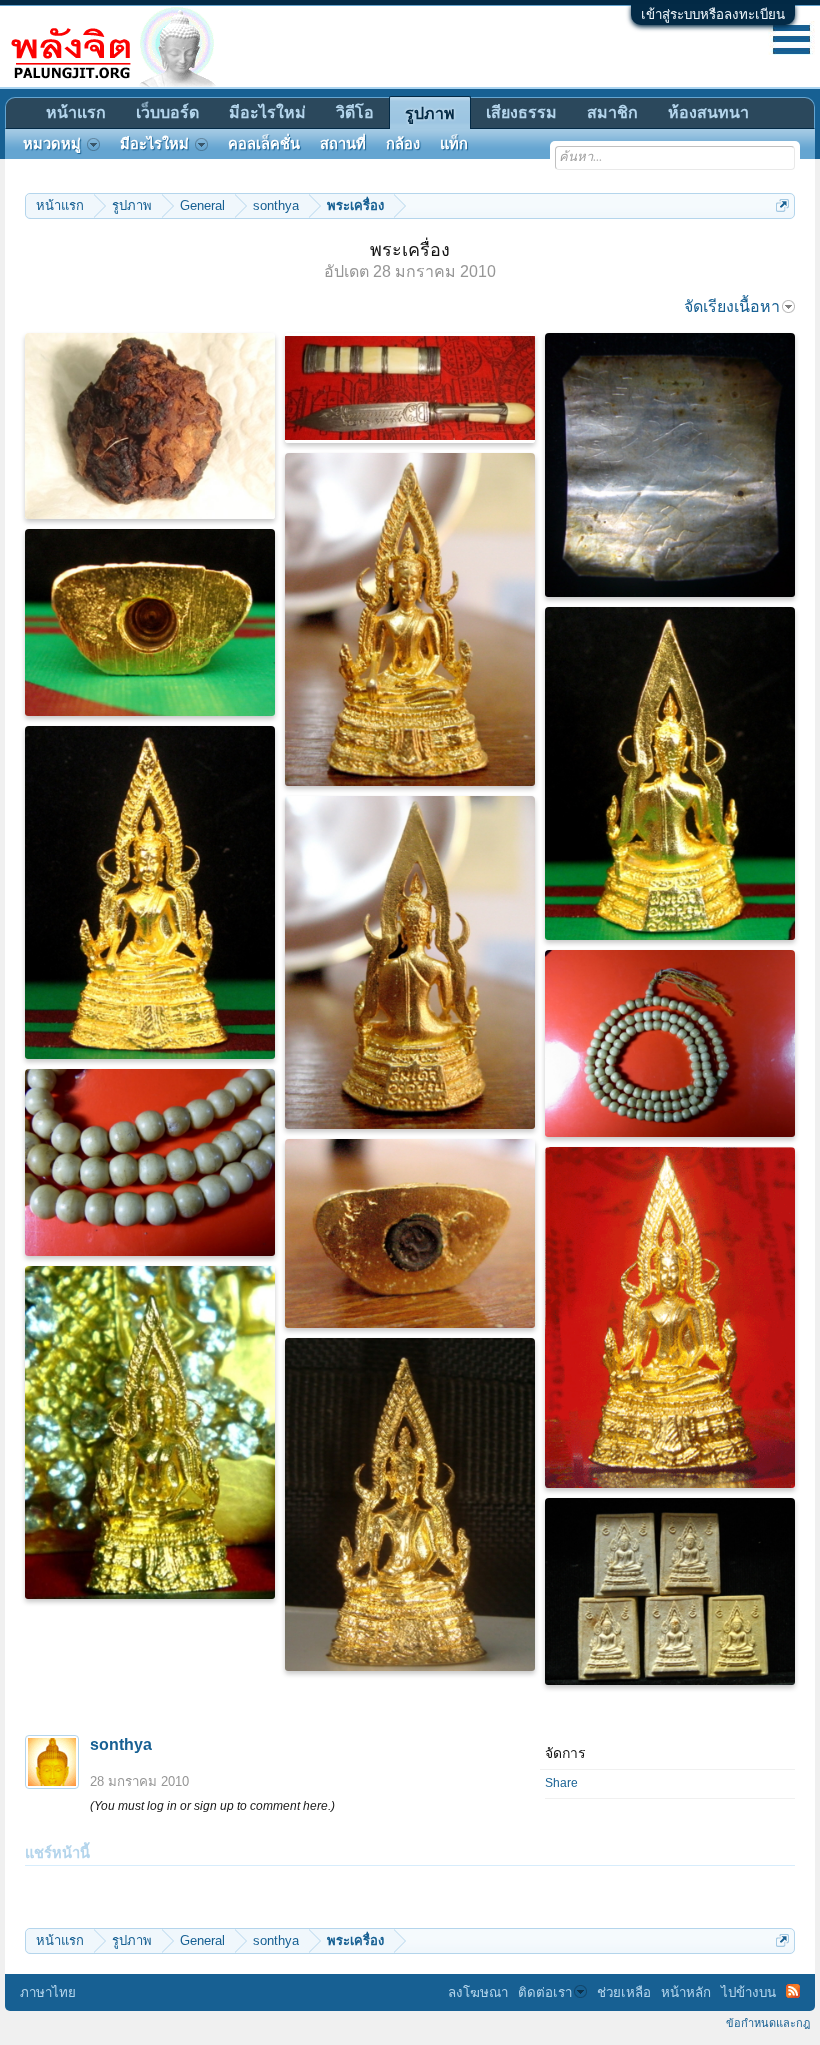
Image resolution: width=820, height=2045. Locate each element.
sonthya (121, 1744)
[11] (410, 388)
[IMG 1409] (670, 1591)
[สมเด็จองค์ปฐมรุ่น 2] (150, 892)
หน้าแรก (76, 112)
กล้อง (403, 144)
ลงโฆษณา (478, 1992)
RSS (793, 1991)
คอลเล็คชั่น (264, 144)
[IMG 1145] (150, 622)
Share (561, 1783)
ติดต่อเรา (545, 1992)
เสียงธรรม (521, 112)
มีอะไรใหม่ (267, 112)
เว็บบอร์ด (167, 112)
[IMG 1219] (410, 962)
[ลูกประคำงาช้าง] (670, 1043)
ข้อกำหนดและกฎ (768, 2023)
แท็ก (454, 144)
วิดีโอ (355, 112)
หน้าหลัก (686, 1992)
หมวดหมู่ (52, 144)
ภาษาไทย (48, 1992)
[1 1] (150, 426)
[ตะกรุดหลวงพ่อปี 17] (670, 465)
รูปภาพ (430, 113)
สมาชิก (612, 112)
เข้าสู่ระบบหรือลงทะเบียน (713, 14)
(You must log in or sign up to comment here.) (212, 1806)
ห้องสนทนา (708, 112)
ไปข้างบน (748, 1992)
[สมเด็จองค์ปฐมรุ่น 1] (410, 619)
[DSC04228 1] (150, 1432)
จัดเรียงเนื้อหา (732, 306)
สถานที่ (343, 144)
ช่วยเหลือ (624, 1992)
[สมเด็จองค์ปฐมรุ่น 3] (410, 1504)
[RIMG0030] (150, 1162)
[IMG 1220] (410, 1233)
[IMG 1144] (670, 773)
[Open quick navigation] (782, 205)
